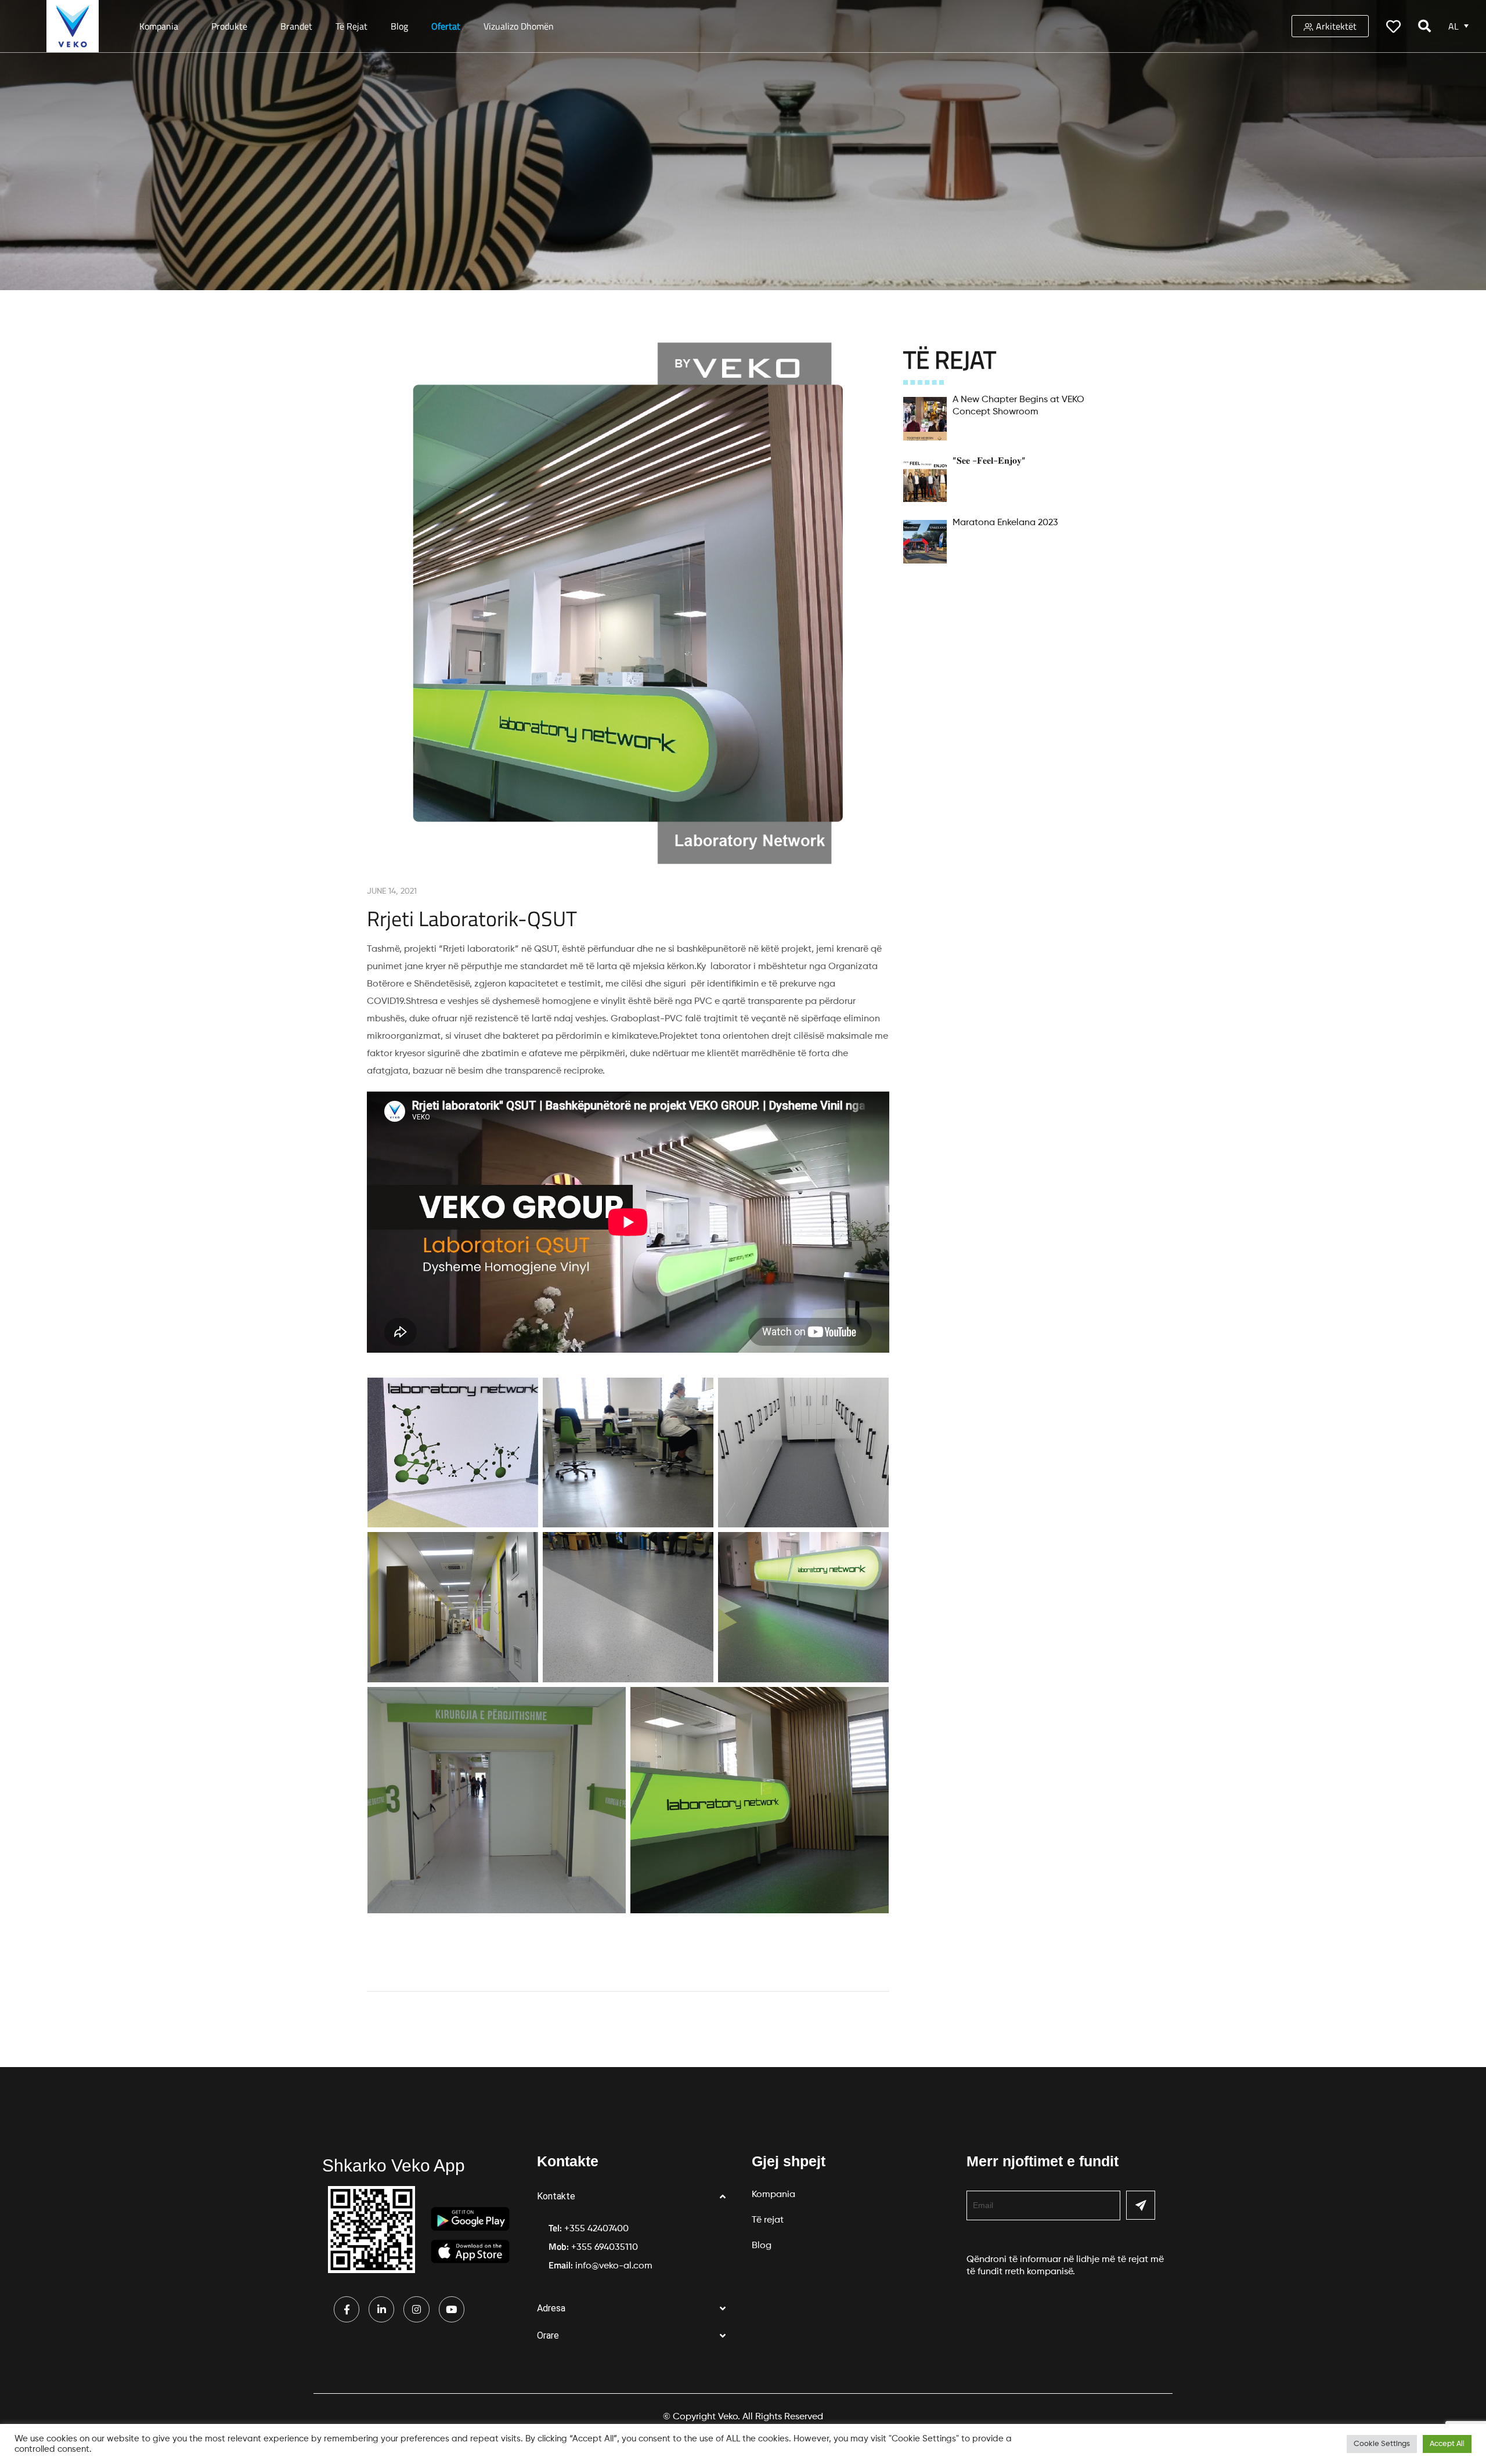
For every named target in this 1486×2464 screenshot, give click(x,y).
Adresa (551, 2308)
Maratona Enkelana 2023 (1005, 523)
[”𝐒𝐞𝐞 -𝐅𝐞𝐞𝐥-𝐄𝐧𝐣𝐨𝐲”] (925, 480)
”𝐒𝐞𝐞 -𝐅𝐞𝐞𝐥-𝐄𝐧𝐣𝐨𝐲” (989, 461)
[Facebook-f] (347, 2309)
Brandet (296, 26)
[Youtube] (452, 2309)
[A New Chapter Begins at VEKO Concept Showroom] (925, 419)
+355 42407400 (596, 2229)
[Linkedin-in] (381, 2309)
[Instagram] (416, 2309)
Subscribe (1141, 2205)
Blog (399, 26)
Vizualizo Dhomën (519, 26)
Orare (548, 2335)
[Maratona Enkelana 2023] (925, 542)
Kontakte (556, 2196)
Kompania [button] (159, 26)
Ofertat (446, 26)
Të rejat (351, 26)
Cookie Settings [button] (1382, 2444)
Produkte (229, 26)
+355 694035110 (605, 2248)
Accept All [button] (1447, 2444)
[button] (636, 2197)
